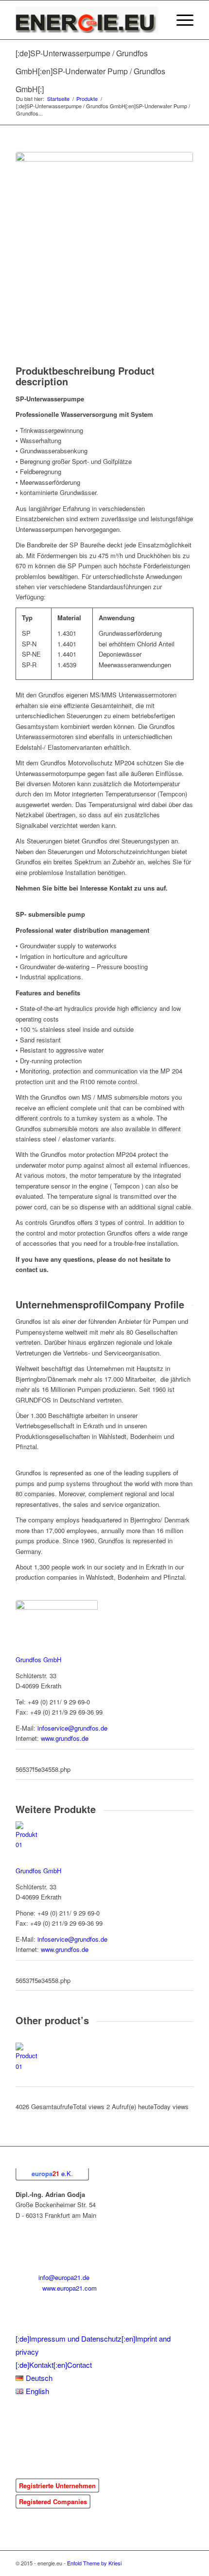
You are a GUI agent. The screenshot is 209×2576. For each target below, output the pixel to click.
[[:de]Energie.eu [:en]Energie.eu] (87, 20)
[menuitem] (157, 20)
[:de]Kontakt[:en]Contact (54, 2365)
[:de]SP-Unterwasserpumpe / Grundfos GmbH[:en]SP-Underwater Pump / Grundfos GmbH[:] (90, 71)
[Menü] (180, 20)
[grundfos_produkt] (57, 1613)
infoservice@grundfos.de (72, 1728)
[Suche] (157, 20)
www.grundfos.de (65, 1738)
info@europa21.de (64, 2277)
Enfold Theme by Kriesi (94, 2563)
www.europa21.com (70, 2288)
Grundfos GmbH (38, 1660)
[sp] (104, 240)
